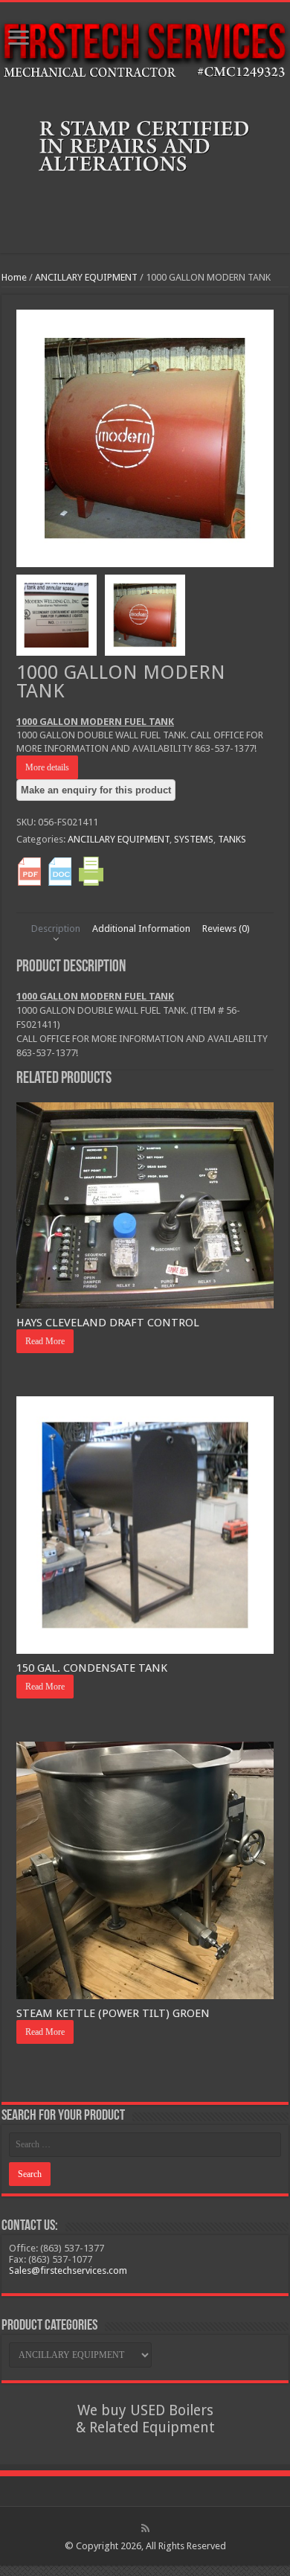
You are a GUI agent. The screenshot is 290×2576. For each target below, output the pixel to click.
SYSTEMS (194, 839)
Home (14, 277)
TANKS (232, 839)
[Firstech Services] (145, 51)
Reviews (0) (226, 929)
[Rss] (145, 2528)
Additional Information (141, 929)
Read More (45, 1341)
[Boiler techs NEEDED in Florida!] (145, 171)
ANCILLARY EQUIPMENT (86, 277)
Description (56, 929)
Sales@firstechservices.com (68, 2270)
